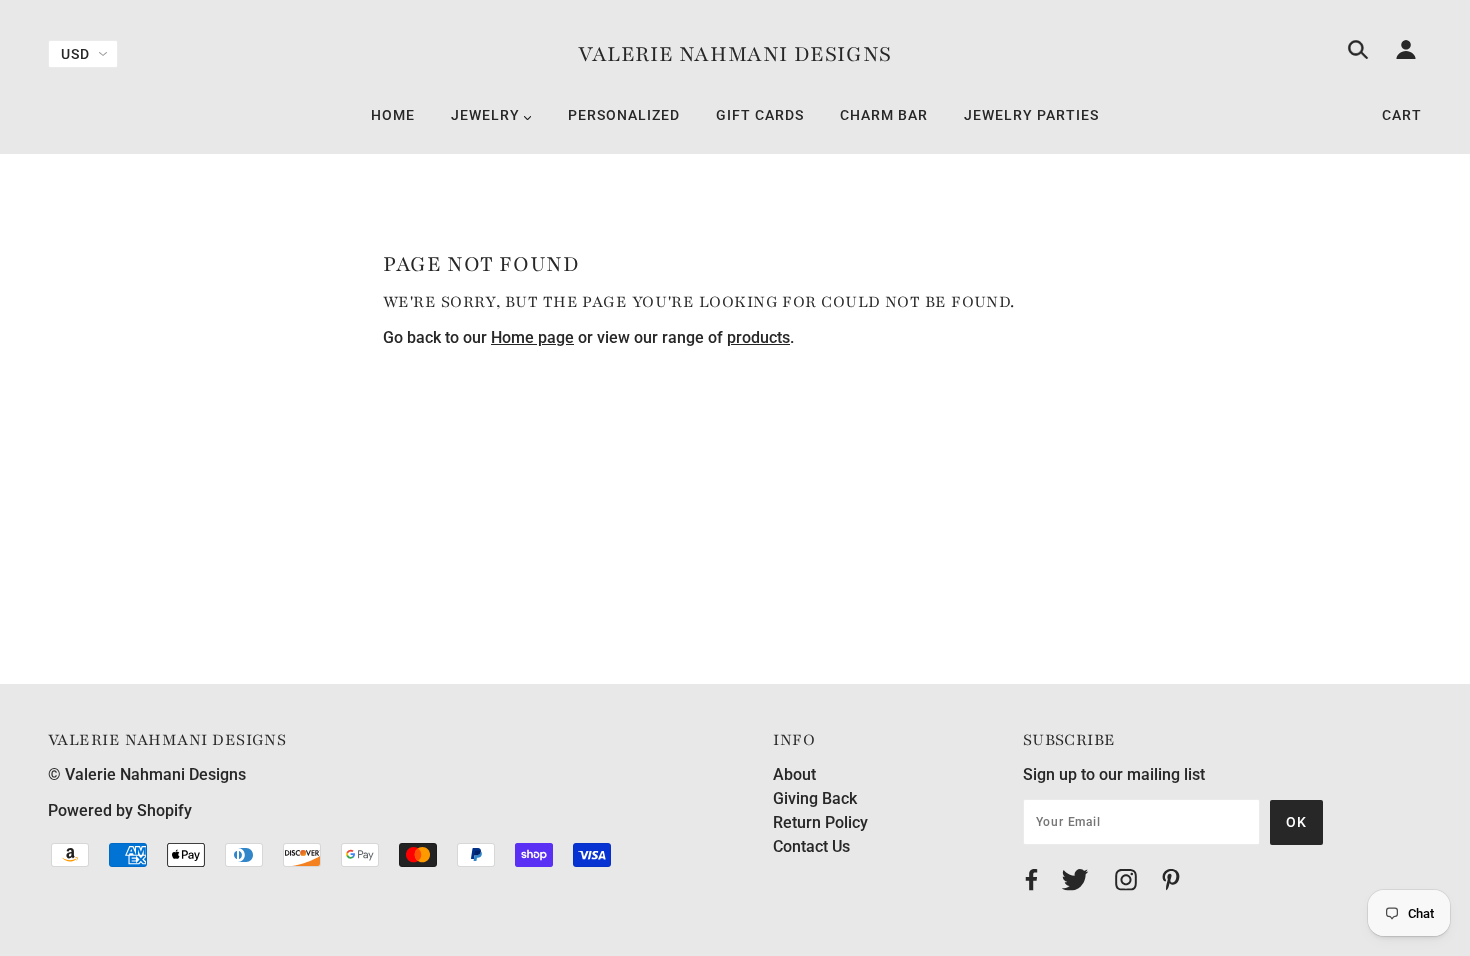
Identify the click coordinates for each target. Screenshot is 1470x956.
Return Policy (820, 822)
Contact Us (811, 846)
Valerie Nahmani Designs (735, 54)
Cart (1402, 115)
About (794, 774)
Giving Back (815, 798)
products (758, 337)
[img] (1358, 53)
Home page (532, 337)
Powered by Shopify (120, 810)
